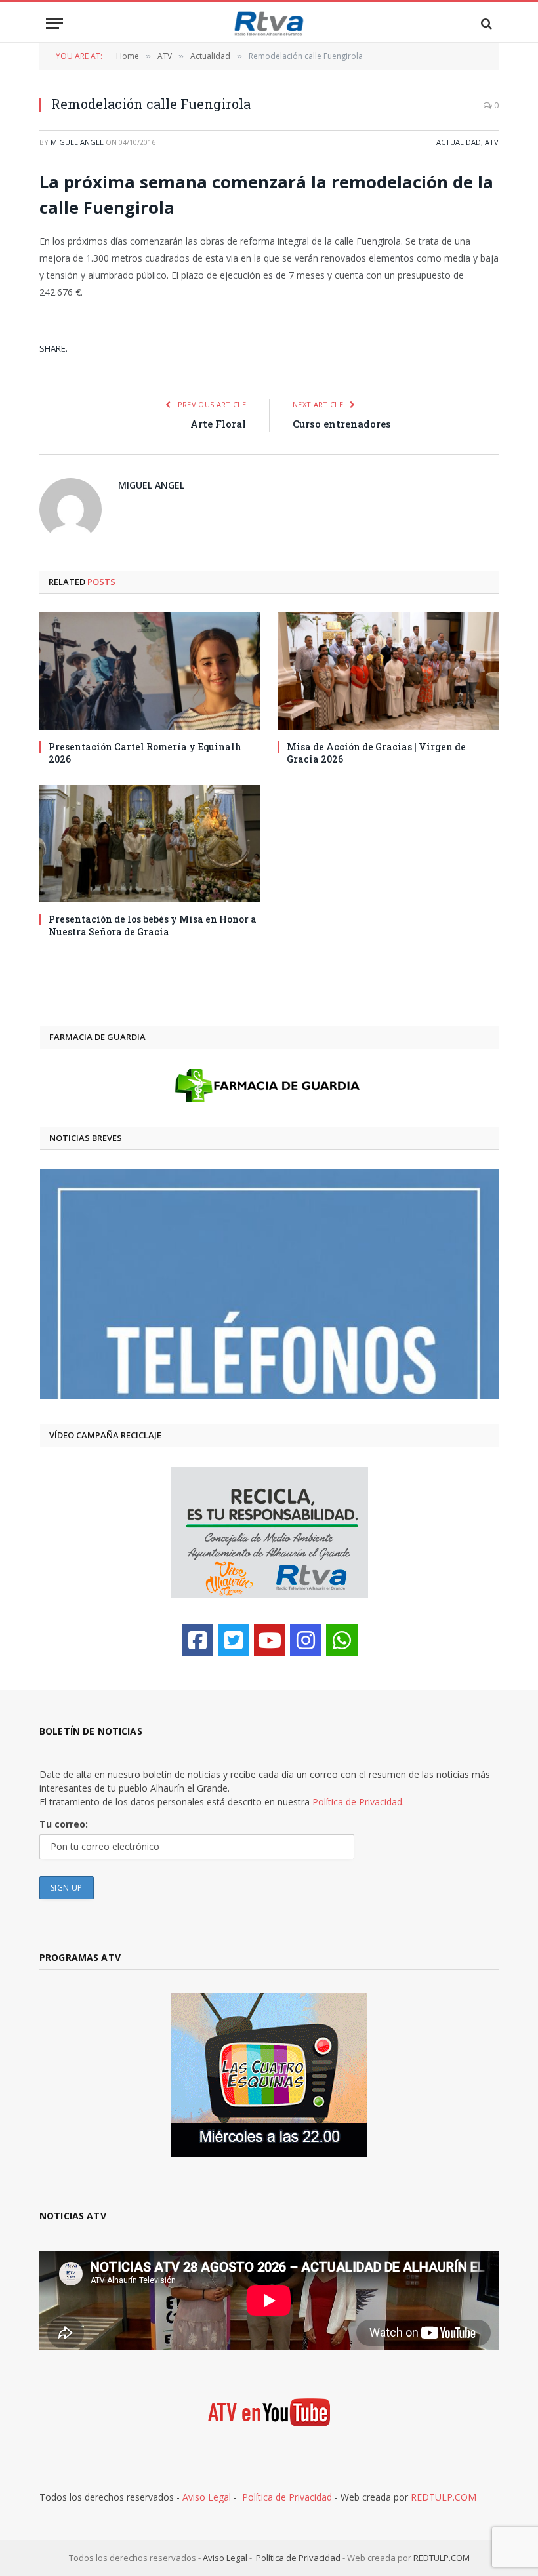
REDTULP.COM (444, 2497)
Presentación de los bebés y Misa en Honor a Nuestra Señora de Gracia (153, 925)
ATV (492, 142)
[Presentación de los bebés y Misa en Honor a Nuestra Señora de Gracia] (150, 844)
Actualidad (459, 142)
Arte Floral (218, 424)
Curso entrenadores (342, 424)
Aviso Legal (207, 2497)
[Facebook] (197, 1640)
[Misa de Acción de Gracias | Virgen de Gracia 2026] (388, 671)
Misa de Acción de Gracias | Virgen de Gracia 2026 (376, 753)
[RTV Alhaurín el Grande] (269, 23)
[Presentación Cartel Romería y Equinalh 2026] (150, 671)
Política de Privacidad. (358, 1802)
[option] (269, 1284)
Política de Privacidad (287, 2497)
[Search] (485, 23)
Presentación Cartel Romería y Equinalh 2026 (145, 753)
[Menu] (54, 23)
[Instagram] (306, 1640)
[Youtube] (270, 1640)
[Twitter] (234, 1640)
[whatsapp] (342, 1640)
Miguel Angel (77, 142)
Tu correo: (64, 1824)
